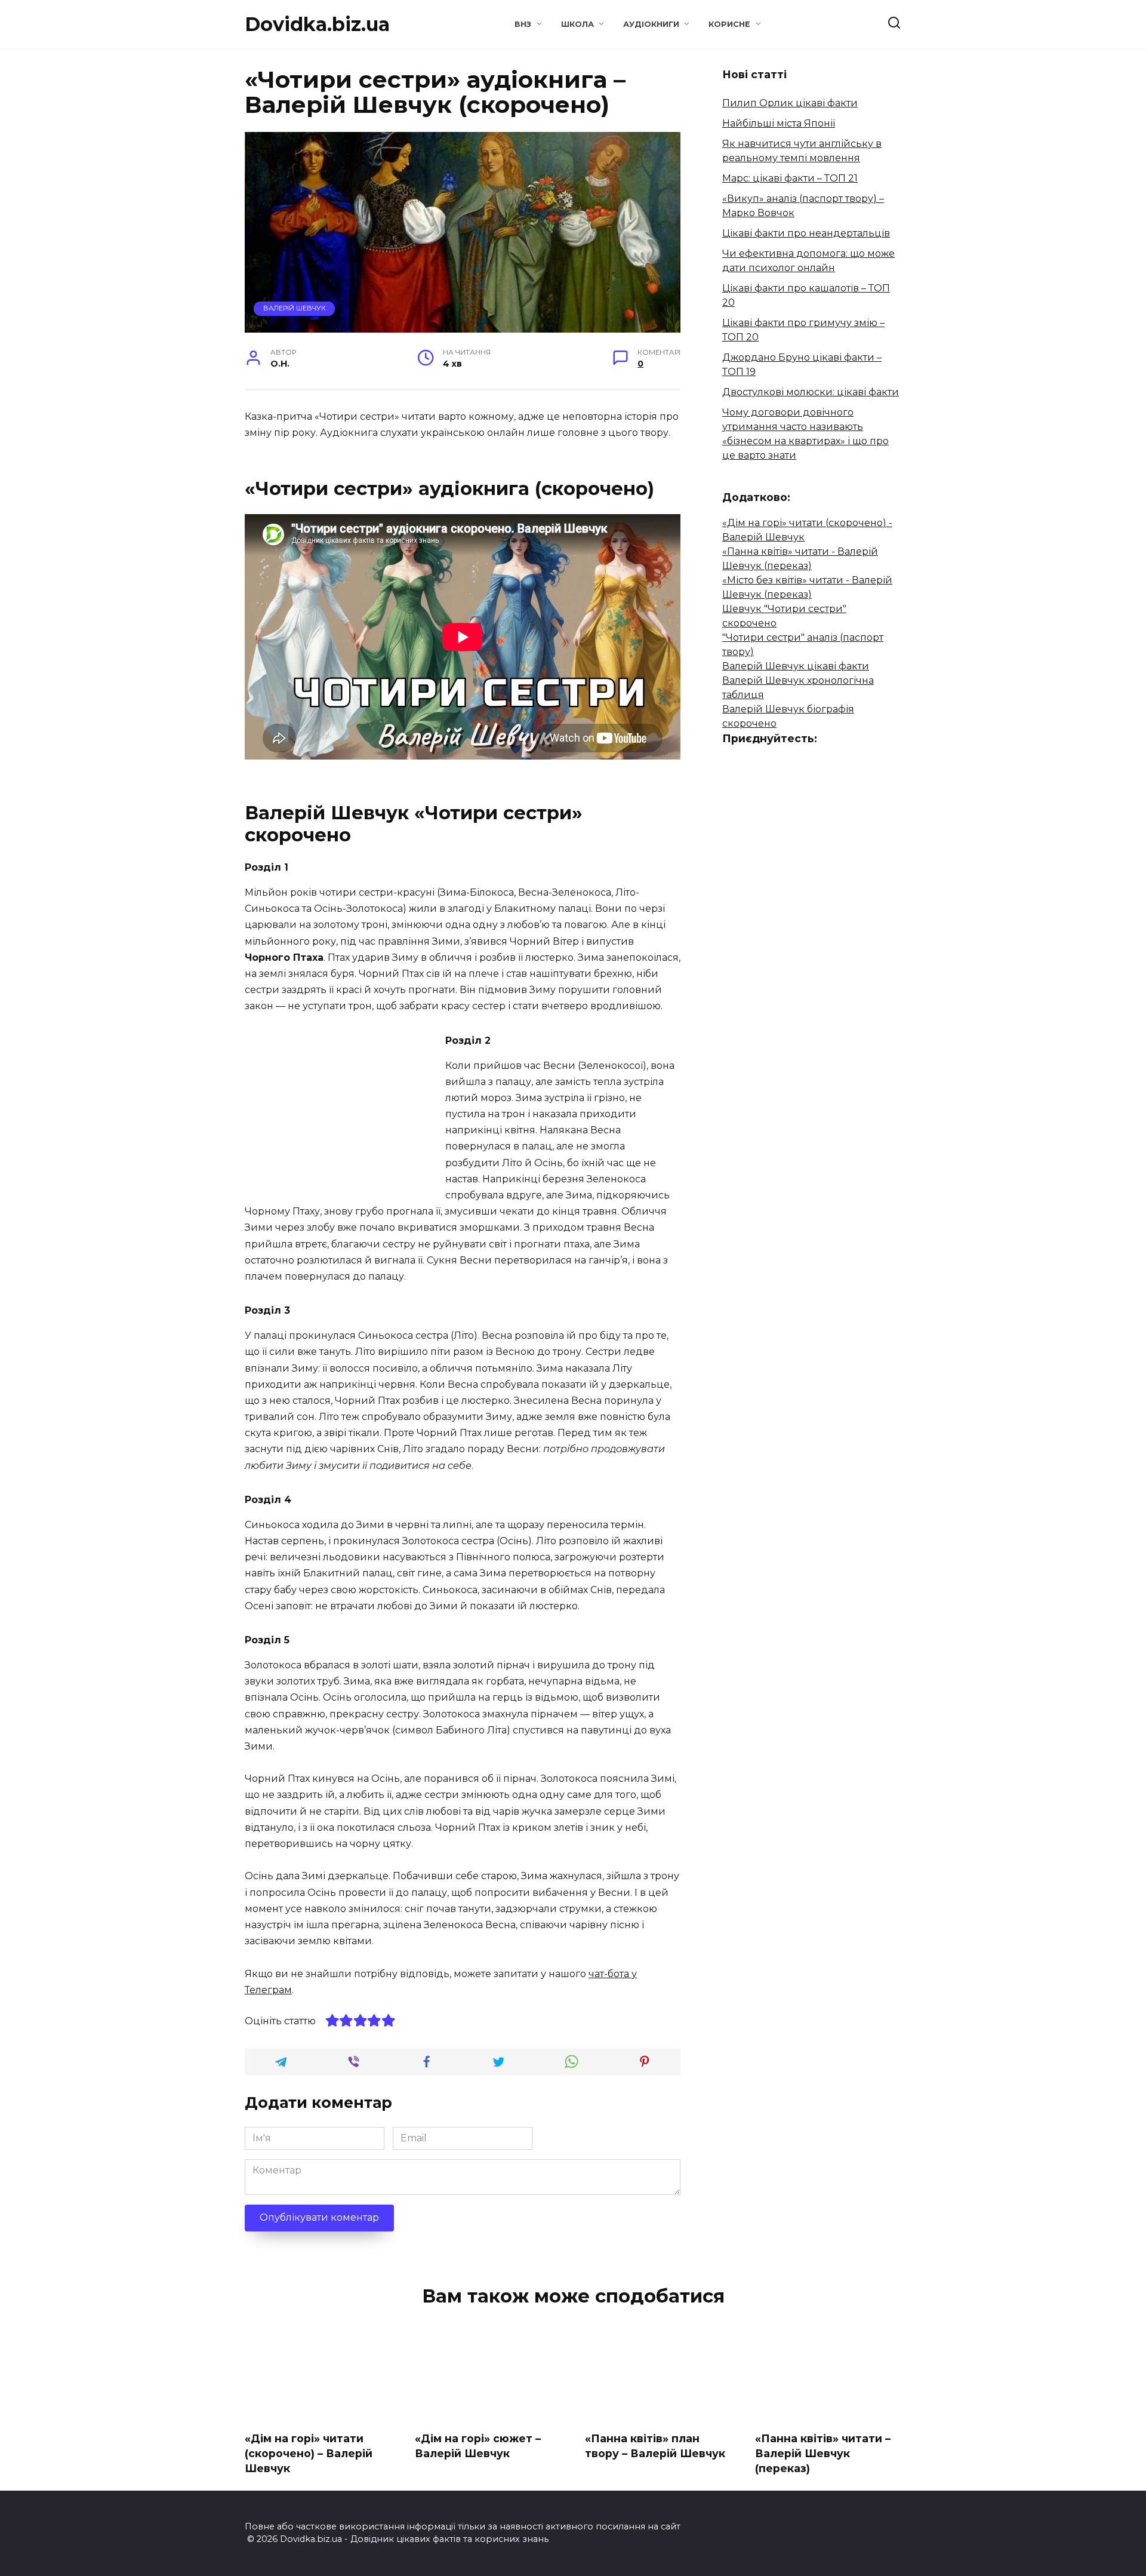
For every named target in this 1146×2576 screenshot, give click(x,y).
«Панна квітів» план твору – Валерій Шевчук (655, 2446)
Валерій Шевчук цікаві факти (796, 666)
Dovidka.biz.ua (317, 24)
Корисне (729, 24)
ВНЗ (523, 24)
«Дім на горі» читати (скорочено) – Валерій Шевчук (309, 2453)
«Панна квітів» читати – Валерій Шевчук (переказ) (823, 2453)
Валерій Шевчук (295, 308)
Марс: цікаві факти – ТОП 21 (790, 178)
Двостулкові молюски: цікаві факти (811, 392)
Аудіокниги (651, 24)
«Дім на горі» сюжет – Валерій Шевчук (478, 2446)
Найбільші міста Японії (779, 123)
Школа (577, 24)
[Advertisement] (345, 1114)
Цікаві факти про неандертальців (806, 233)
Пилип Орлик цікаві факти (790, 103)
